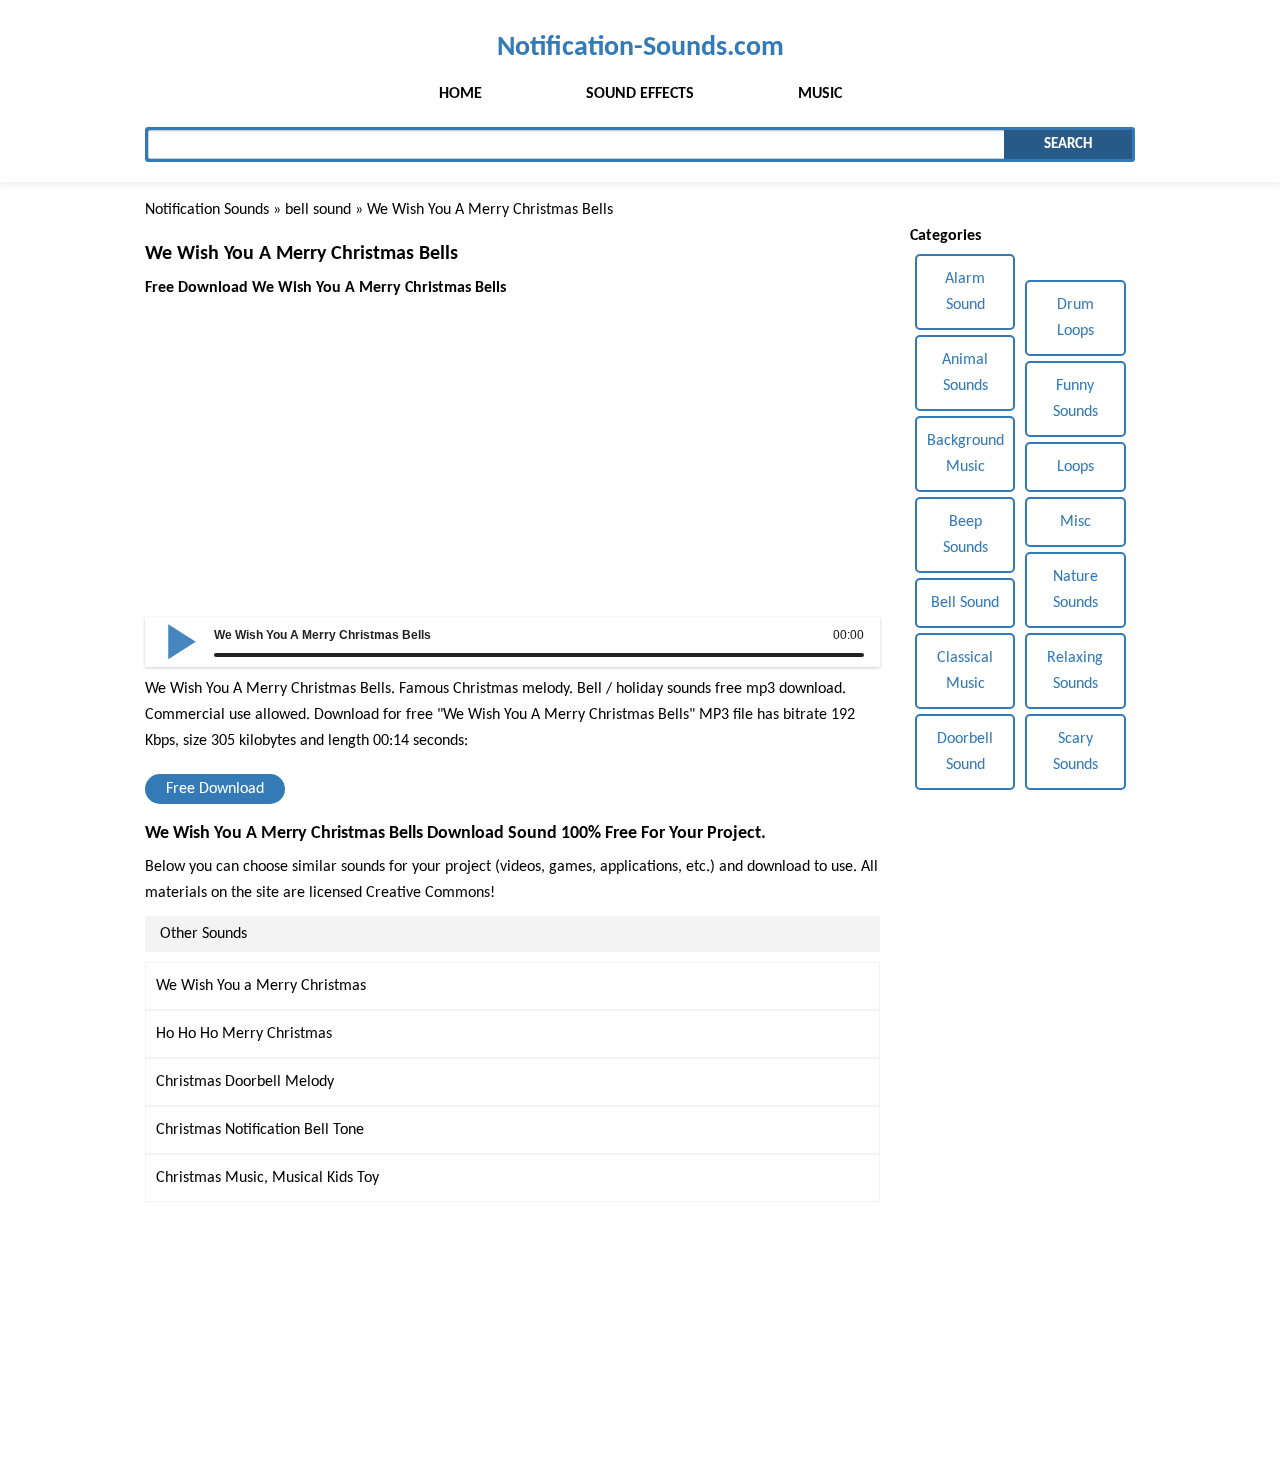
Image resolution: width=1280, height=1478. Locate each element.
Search (1068, 144)
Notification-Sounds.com (640, 47)
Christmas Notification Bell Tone (260, 1130)
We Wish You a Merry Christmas (261, 986)
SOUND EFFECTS (640, 94)
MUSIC (820, 94)
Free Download (215, 789)
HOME (460, 94)
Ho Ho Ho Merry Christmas (244, 1034)
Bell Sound (965, 603)
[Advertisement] (512, 441)
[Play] (182, 640)
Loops (1075, 467)
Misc (1075, 522)
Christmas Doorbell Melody (245, 1082)
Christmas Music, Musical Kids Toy (267, 1178)
